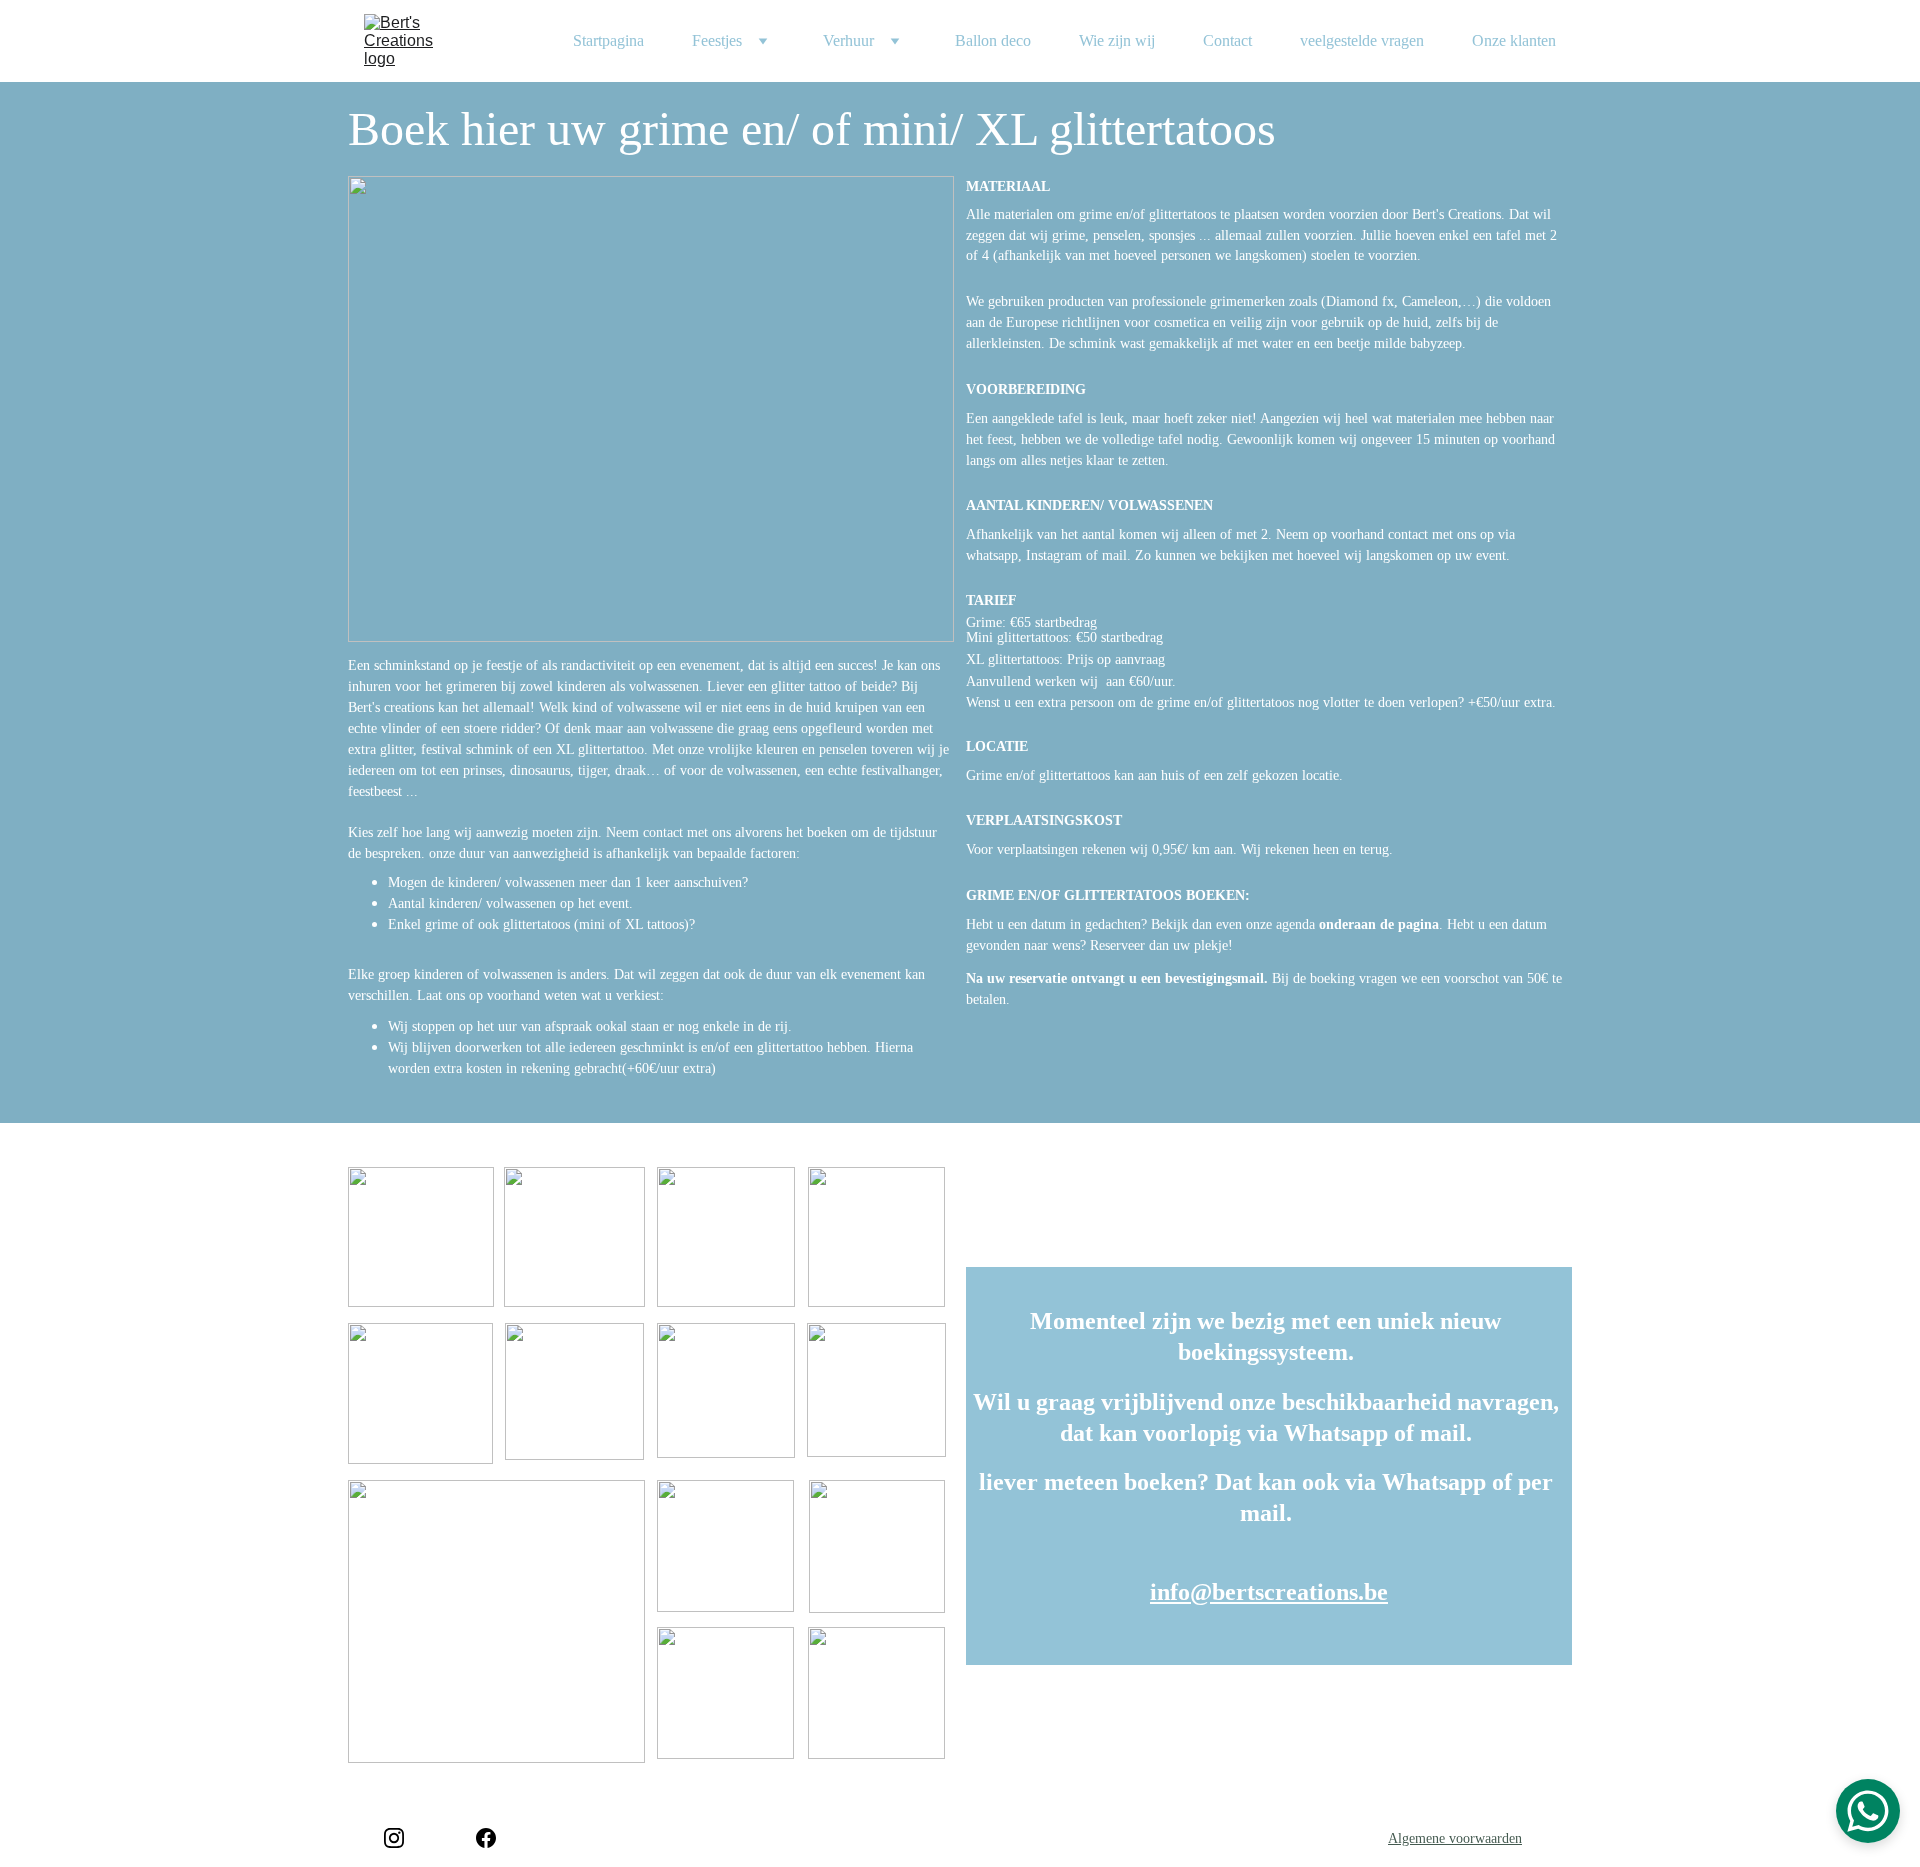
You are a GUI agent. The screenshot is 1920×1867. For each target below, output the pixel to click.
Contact (1227, 40)
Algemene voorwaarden (1455, 1838)
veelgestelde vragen (1362, 40)
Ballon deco (993, 40)
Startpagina (608, 40)
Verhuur (848, 40)
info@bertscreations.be (1269, 1592)
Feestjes (717, 40)
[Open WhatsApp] (1868, 1811)
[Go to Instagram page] (394, 1838)
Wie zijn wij (1117, 40)
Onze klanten (1514, 40)
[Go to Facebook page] (486, 1838)
